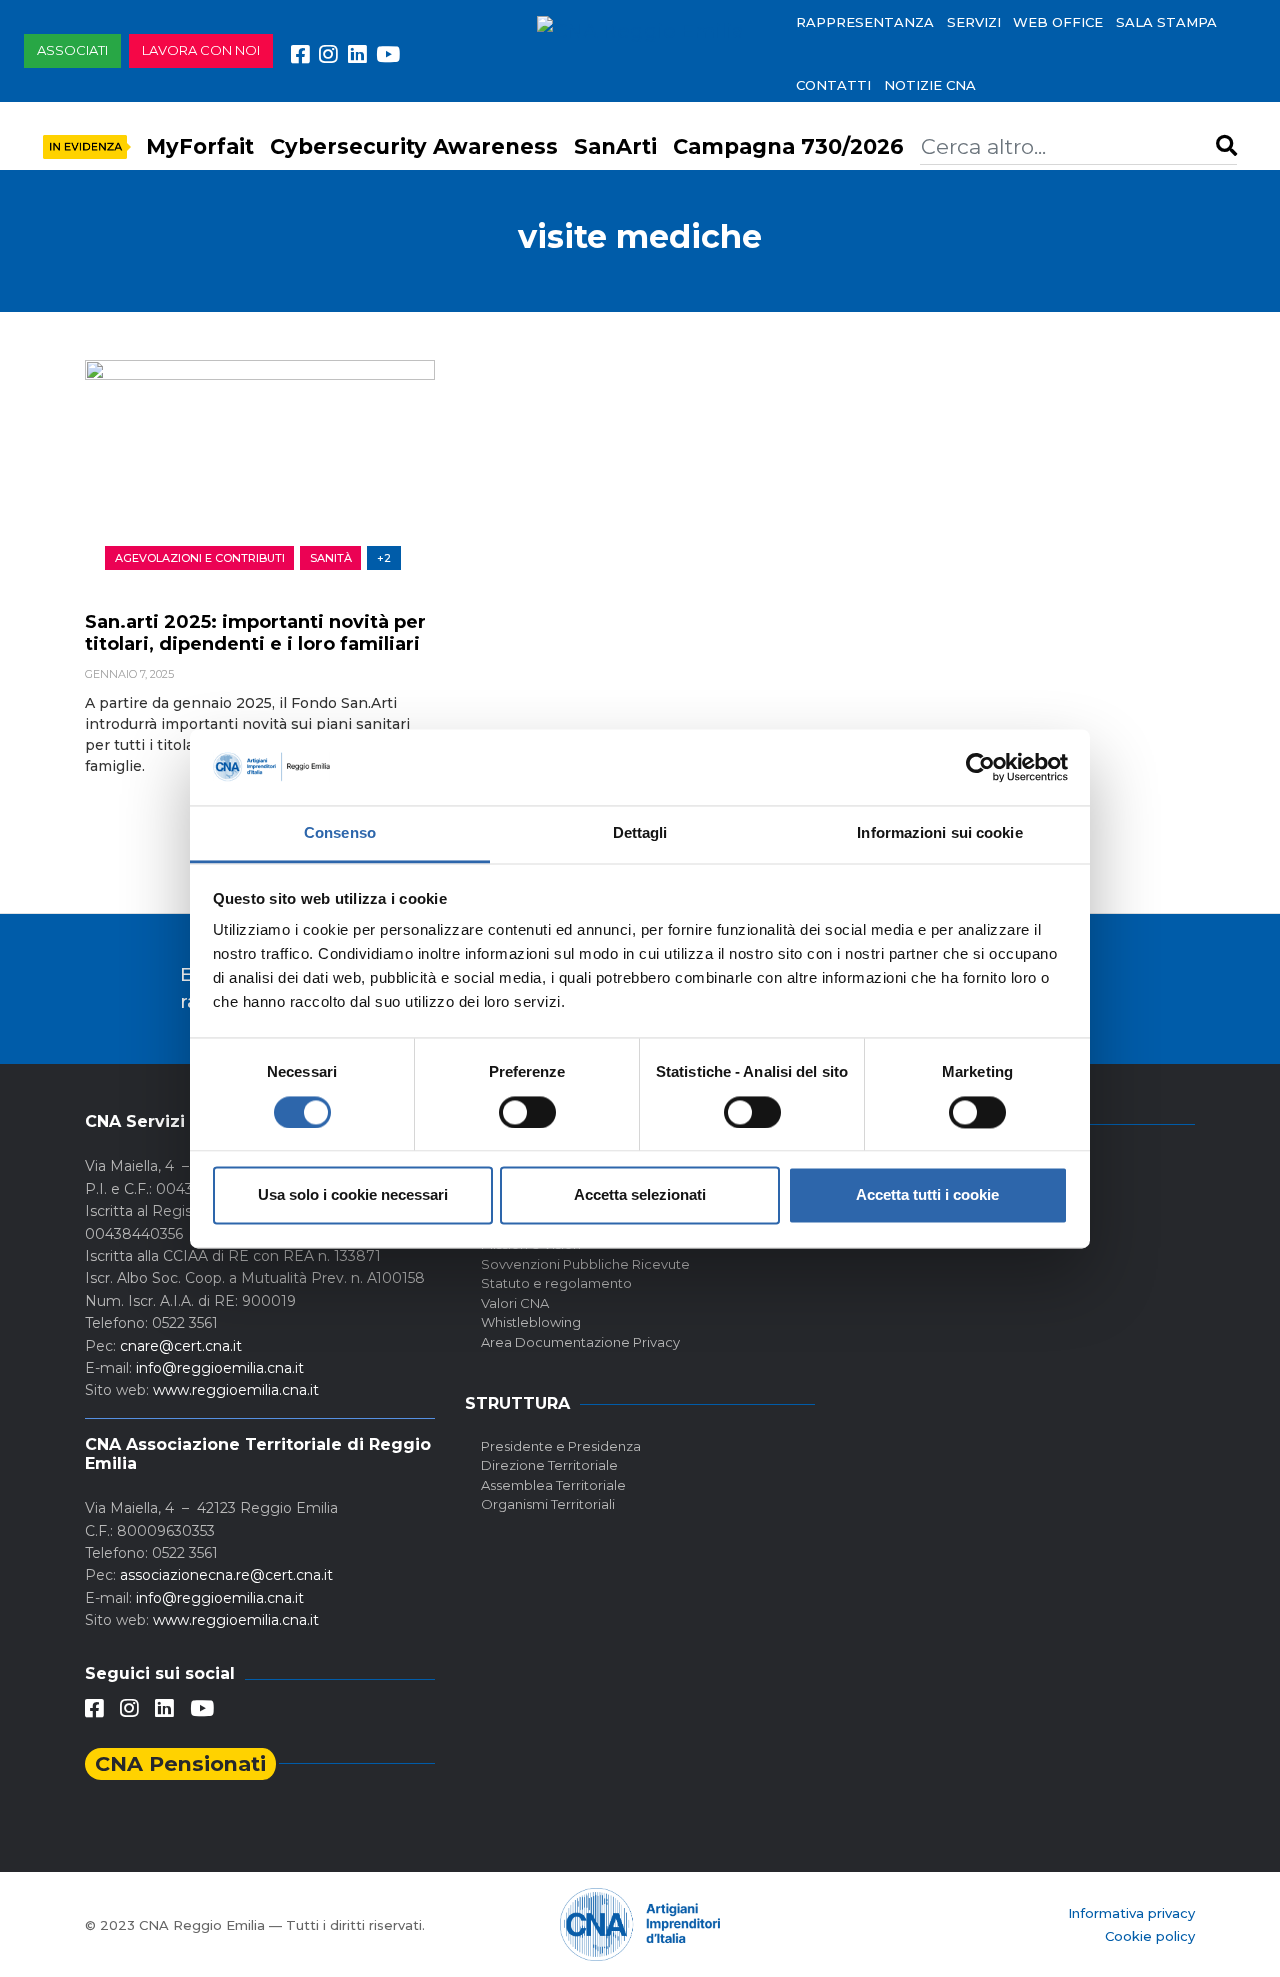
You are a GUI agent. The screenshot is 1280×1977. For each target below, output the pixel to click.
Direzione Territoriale (549, 1465)
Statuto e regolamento (556, 1283)
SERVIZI (974, 22)
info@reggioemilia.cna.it (220, 1368)
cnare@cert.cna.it (181, 1346)
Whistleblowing (531, 1322)
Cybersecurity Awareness (414, 146)
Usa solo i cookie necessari (353, 1195)
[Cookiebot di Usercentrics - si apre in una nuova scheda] (980, 767)
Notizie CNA (930, 85)
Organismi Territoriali (548, 1504)
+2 (384, 558)
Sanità (331, 558)
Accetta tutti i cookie (927, 1195)
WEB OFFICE (1058, 22)
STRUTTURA (517, 1403)
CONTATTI (833, 85)
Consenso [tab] (340, 833)
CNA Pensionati (180, 1763)
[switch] (527, 1112)
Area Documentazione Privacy (580, 1342)
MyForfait (200, 146)
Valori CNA (515, 1303)
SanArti (615, 146)
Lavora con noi (201, 50)
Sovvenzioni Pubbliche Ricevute (585, 1264)
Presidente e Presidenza (561, 1446)
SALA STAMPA (1166, 22)
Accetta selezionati (640, 1195)
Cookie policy (1150, 1936)
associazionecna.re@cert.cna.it (226, 1575)
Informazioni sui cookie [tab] (939, 833)
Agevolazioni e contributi (200, 558)
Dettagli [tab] (640, 833)
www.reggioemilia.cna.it (236, 1390)
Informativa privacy (1131, 1913)
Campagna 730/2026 (788, 146)
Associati (72, 50)
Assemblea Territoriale (553, 1485)
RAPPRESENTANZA (865, 22)
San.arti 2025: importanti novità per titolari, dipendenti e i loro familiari (255, 633)
